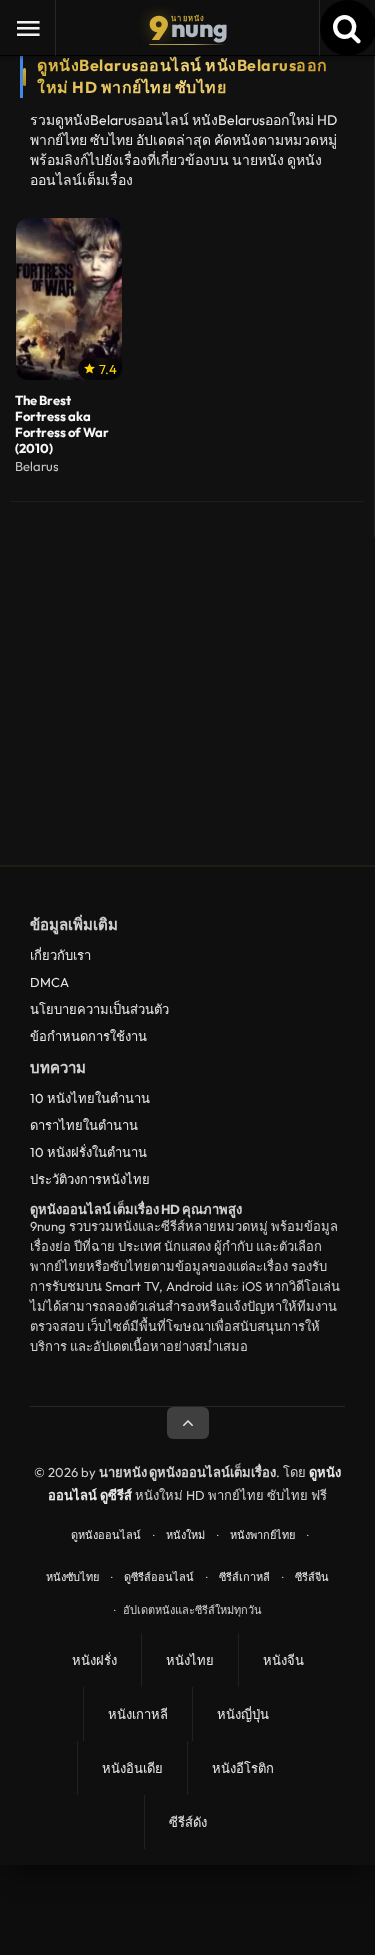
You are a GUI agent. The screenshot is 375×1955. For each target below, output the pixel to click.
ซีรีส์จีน (312, 1577)
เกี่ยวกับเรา (60, 955)
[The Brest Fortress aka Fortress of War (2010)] (69, 299)
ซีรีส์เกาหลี (244, 1577)
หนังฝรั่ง (94, 1660)
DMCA (49, 982)
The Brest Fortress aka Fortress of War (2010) (62, 424)
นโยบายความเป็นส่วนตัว (99, 1009)
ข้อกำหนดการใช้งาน (88, 1036)
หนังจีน (283, 1660)
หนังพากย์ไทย (262, 1535)
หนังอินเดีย (132, 1768)
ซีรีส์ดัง (188, 1822)
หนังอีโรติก (243, 1768)
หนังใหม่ (185, 1535)
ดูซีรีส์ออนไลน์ (159, 1577)
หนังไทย (190, 1660)
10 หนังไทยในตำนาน (90, 1098)
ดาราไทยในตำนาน (84, 1125)
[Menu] (28, 28)
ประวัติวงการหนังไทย (90, 1179)
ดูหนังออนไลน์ (106, 1535)
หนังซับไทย (72, 1577)
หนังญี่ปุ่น (243, 1714)
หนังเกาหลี (138, 1714)
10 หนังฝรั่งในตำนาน (88, 1152)
